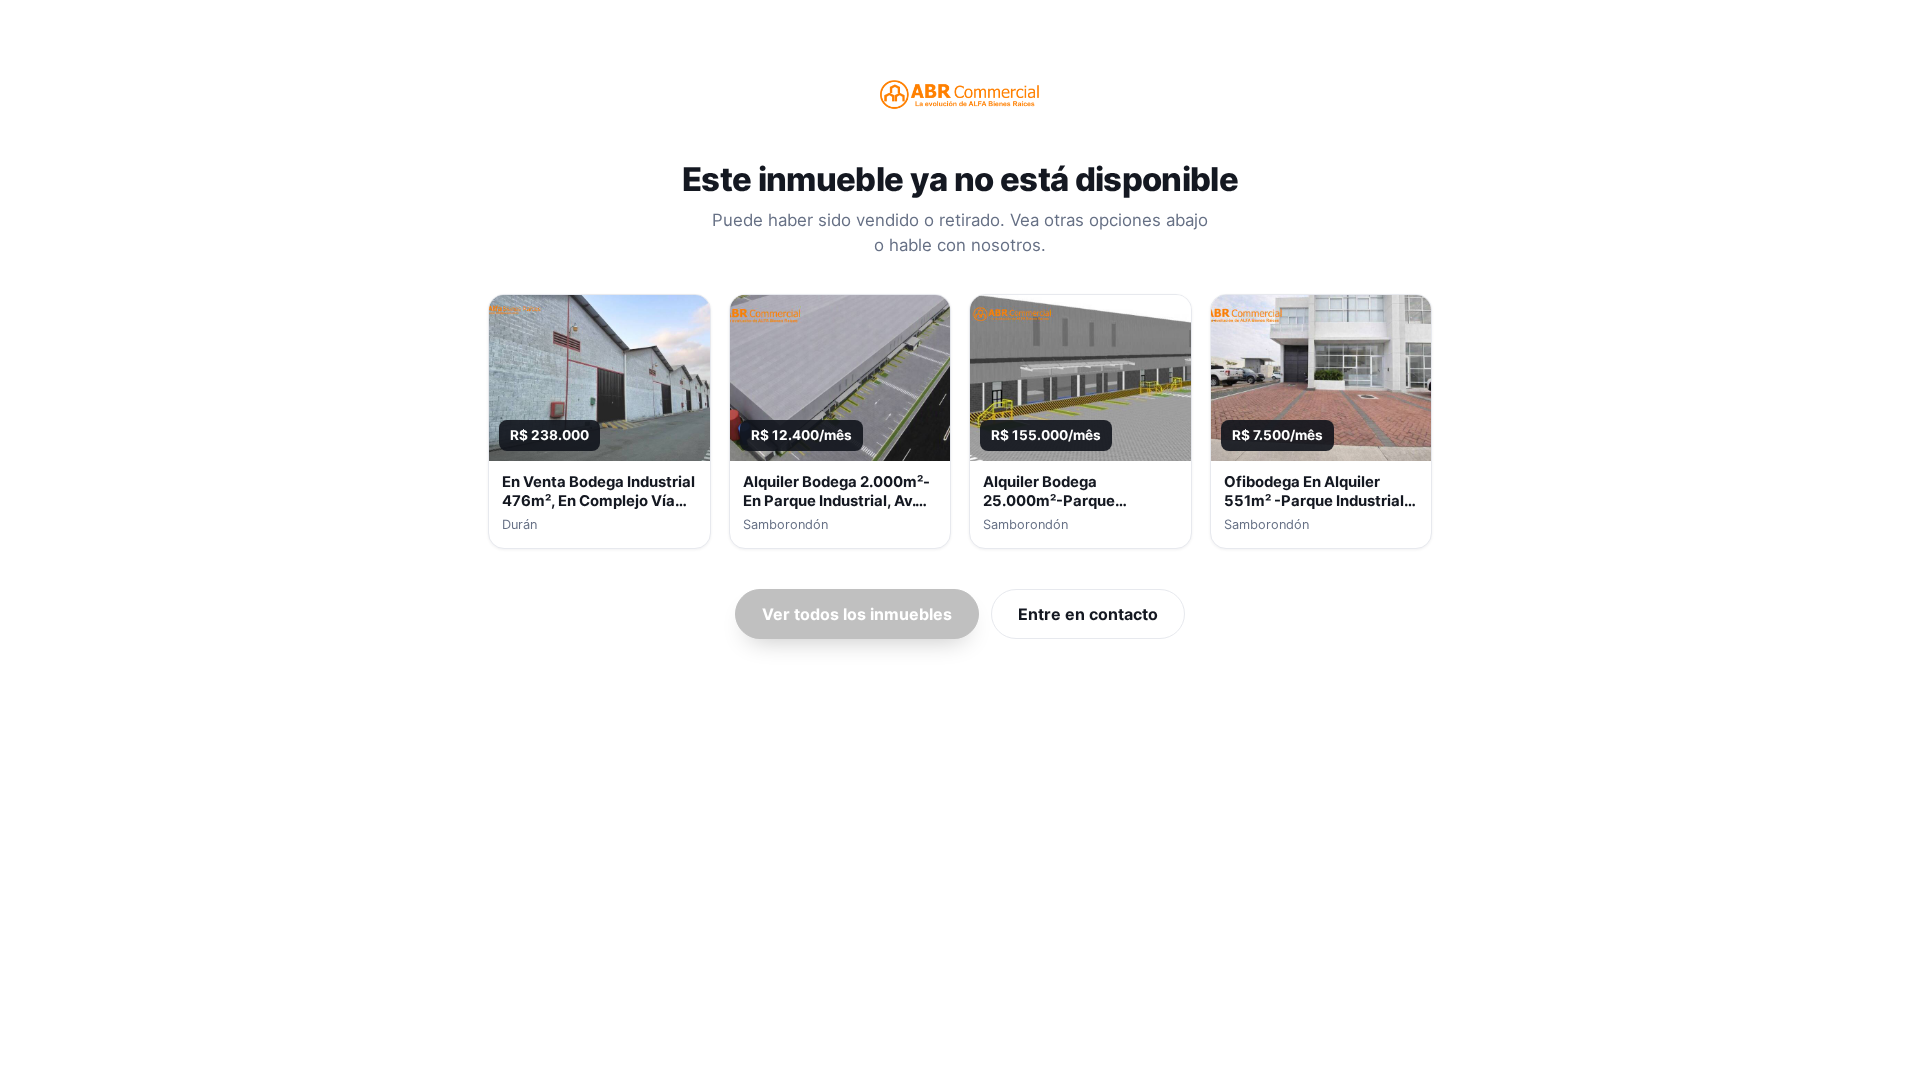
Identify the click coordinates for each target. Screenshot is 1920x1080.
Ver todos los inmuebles (857, 614)
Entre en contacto (1088, 614)
